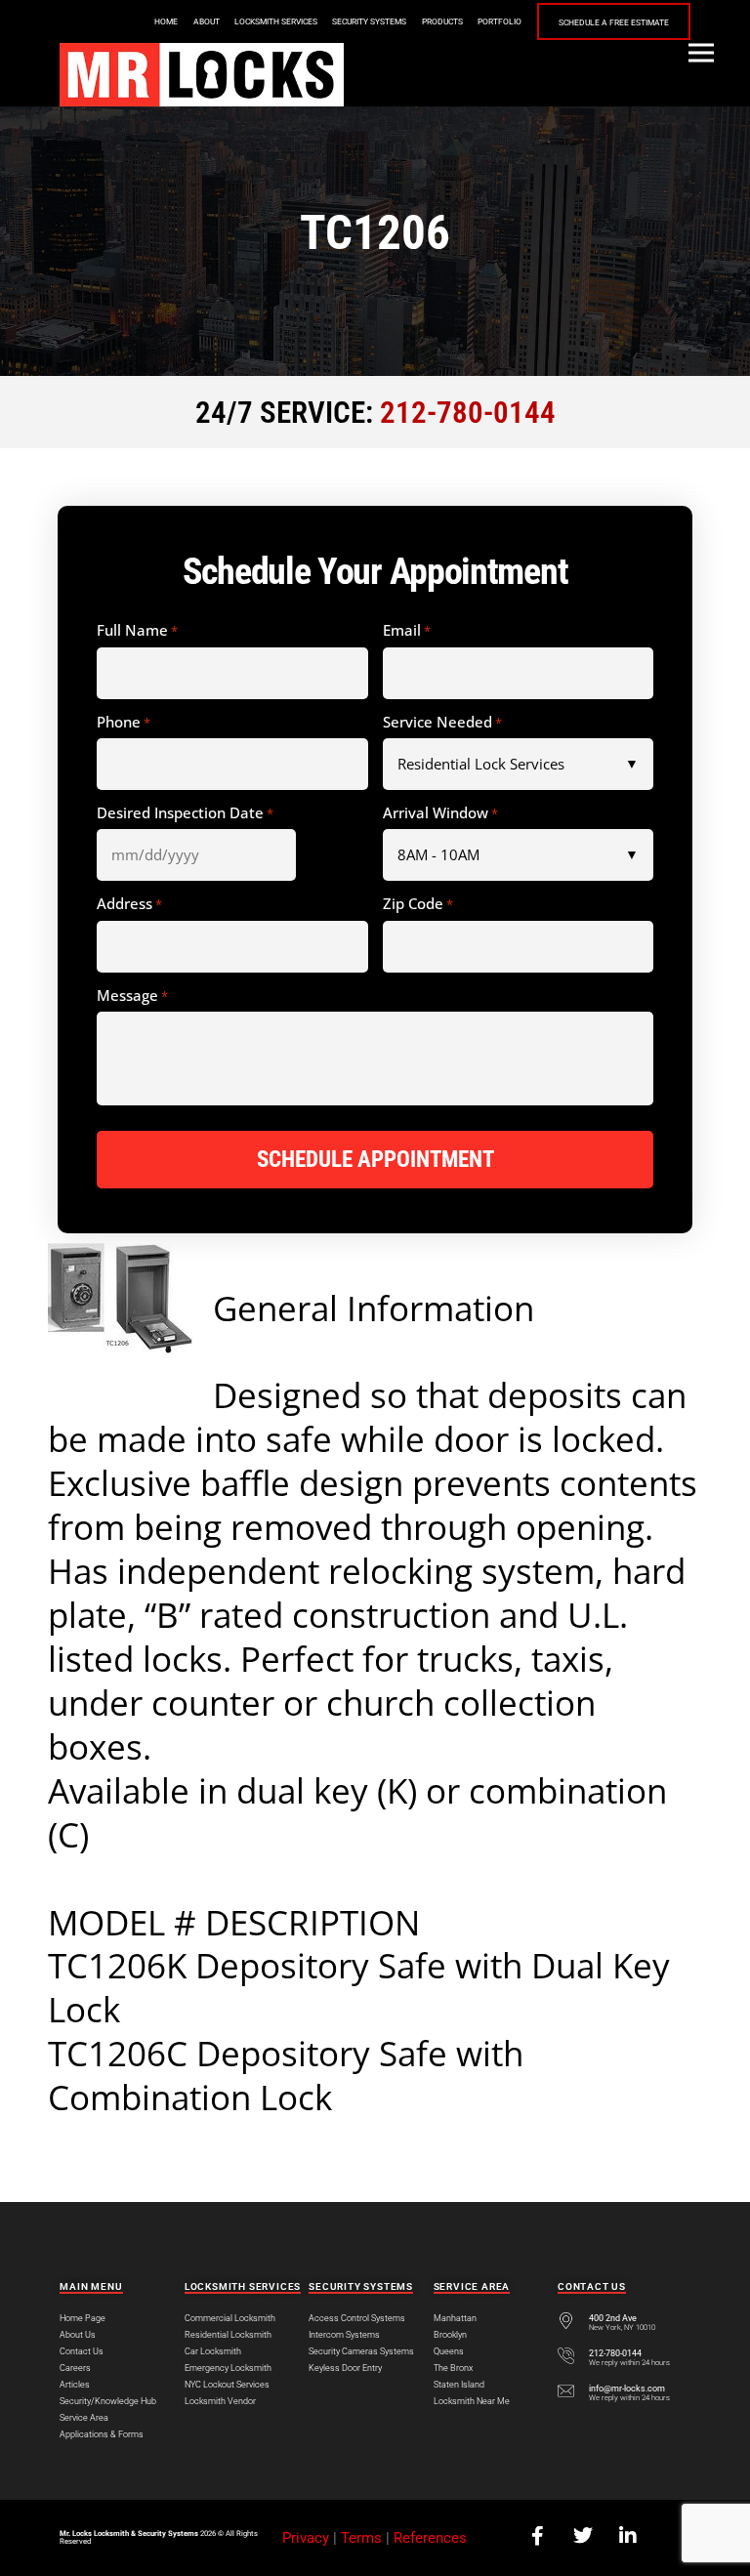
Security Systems (369, 21)
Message (132, 996)
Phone (124, 723)
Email (407, 631)
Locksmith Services (276, 21)
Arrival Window (440, 813)
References (430, 2538)
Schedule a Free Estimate (614, 22)
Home (166, 21)
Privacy (306, 2538)
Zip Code (418, 904)
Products (442, 21)
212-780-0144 (468, 413)
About (207, 21)
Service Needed (442, 723)
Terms (361, 2538)
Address (129, 904)
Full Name (137, 631)
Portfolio (500, 21)
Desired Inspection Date (185, 813)
